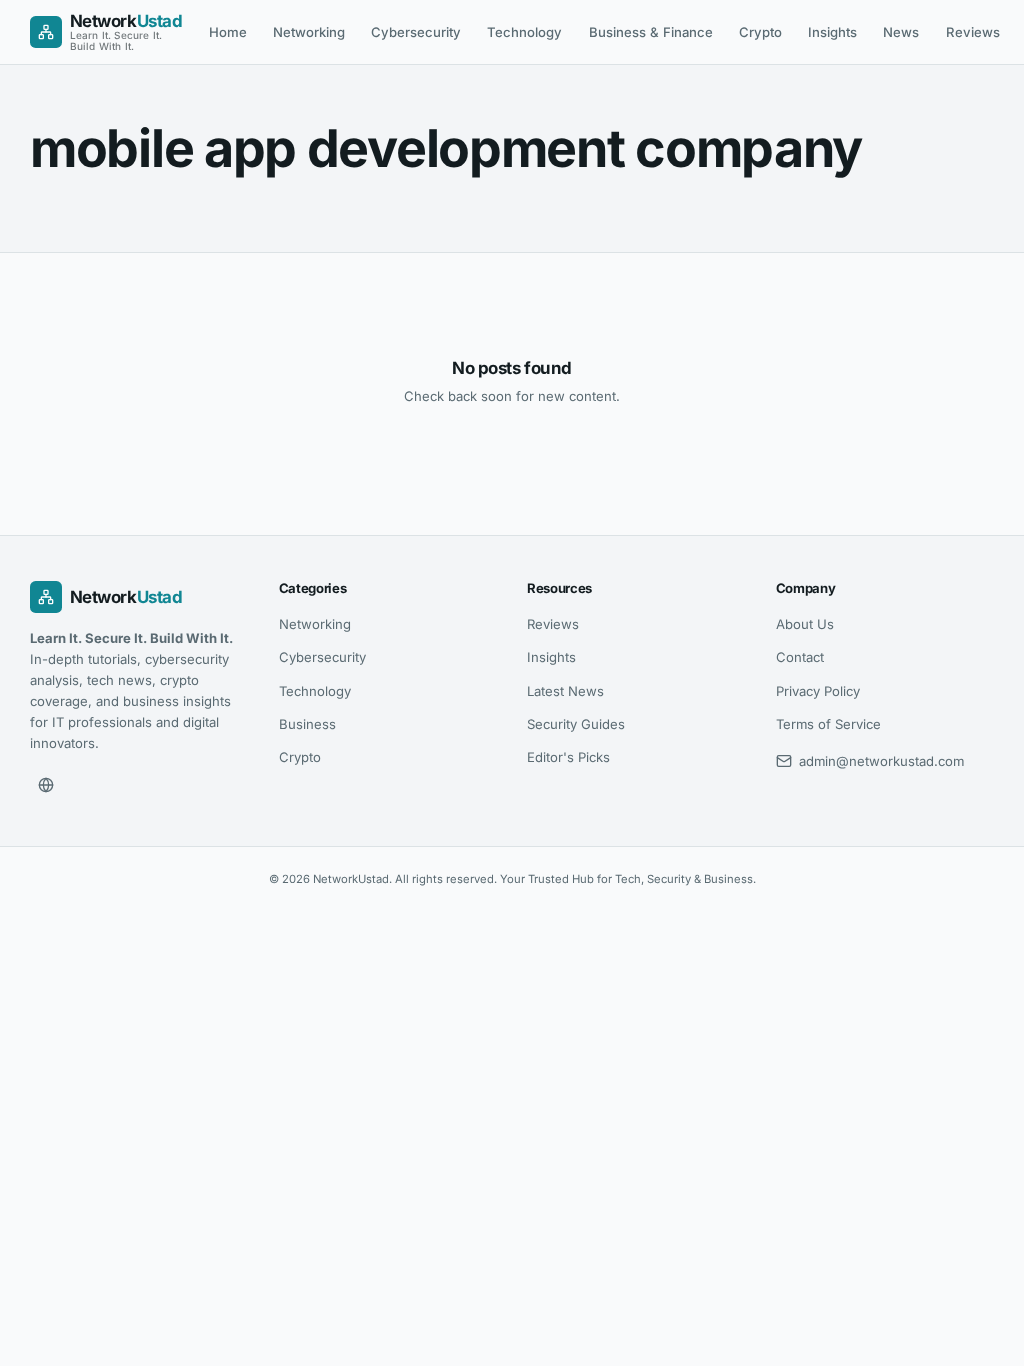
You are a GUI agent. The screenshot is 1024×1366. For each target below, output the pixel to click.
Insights (832, 32)
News (901, 32)
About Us (805, 624)
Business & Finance (651, 32)
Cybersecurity (416, 32)
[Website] (46, 785)
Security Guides (576, 724)
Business (307, 724)
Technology (524, 32)
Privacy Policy (818, 691)
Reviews (973, 32)
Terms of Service (828, 724)
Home (228, 32)
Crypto (760, 32)
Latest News (565, 691)
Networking (309, 32)
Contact (800, 657)
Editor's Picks (568, 757)
